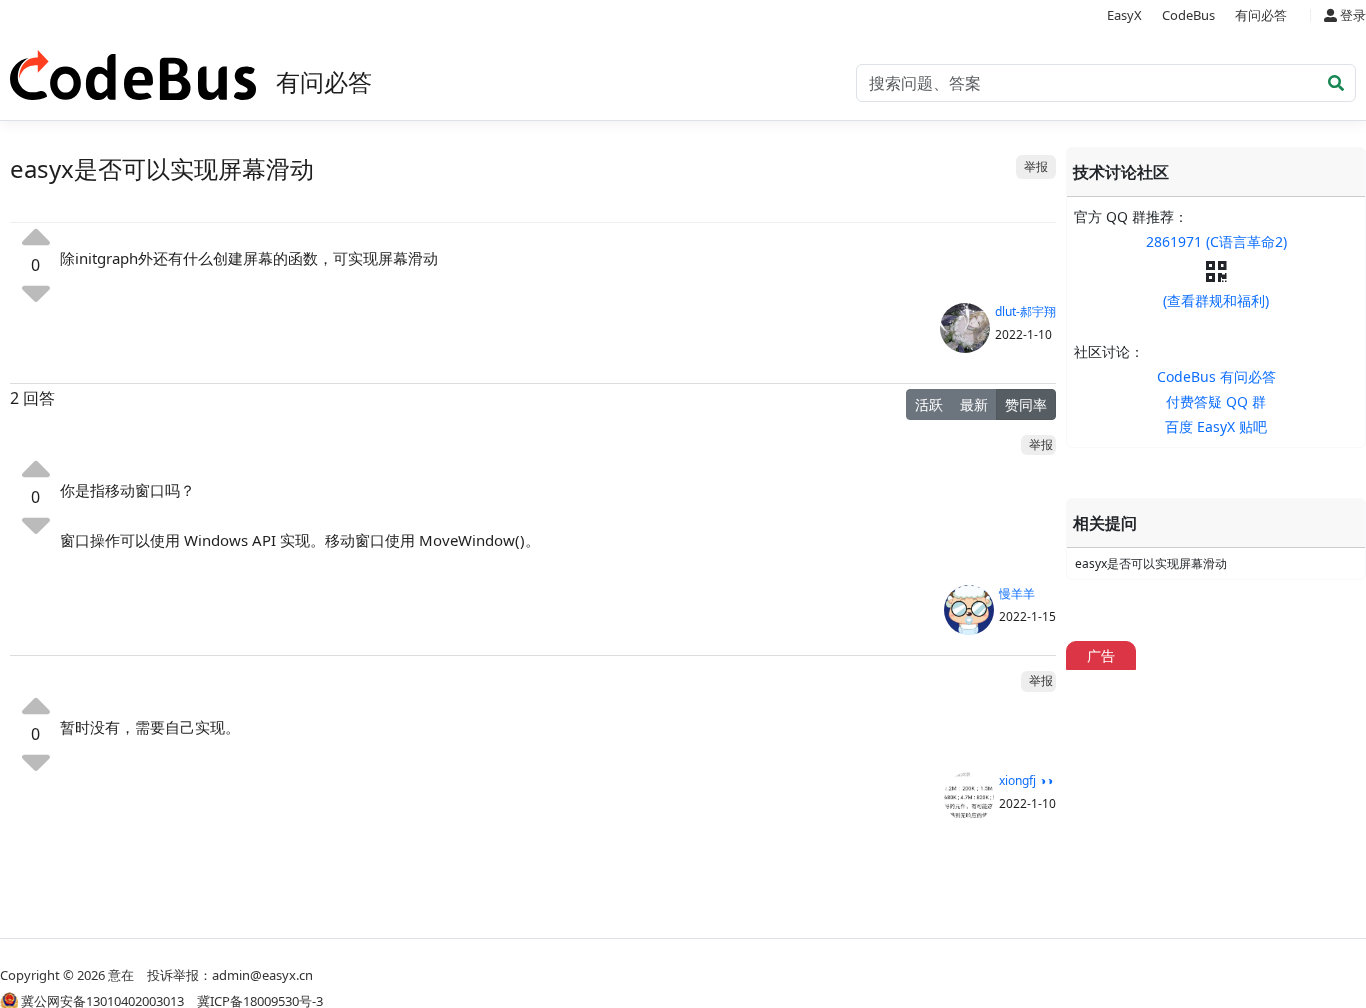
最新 (974, 404)
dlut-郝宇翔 (1025, 311)
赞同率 (1026, 404)
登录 (1351, 15)
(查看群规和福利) (1216, 300)
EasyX (1124, 15)
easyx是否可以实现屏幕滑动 (1151, 563)
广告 (1101, 655)
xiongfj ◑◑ (1026, 780)
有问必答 (1261, 15)
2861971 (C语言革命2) (1216, 241)
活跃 (929, 404)
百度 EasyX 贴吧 (1216, 426)
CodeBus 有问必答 (1216, 376)
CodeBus (1188, 15)
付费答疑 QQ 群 (1216, 401)
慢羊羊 (1017, 593)
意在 (121, 975)
